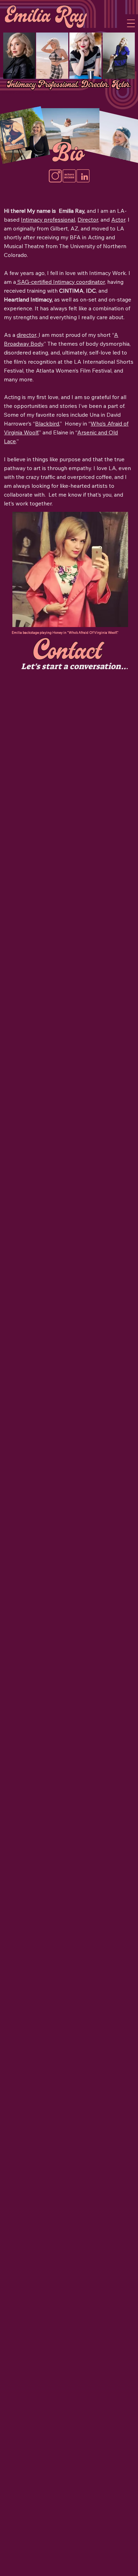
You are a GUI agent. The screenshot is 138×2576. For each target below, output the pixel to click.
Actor (118, 219)
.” (45, 344)
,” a (42, 432)
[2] (55, 176)
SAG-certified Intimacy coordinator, (61, 282)
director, (28, 335)
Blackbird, (47, 423)
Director (88, 219)
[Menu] (131, 23)
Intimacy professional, (48, 219)
